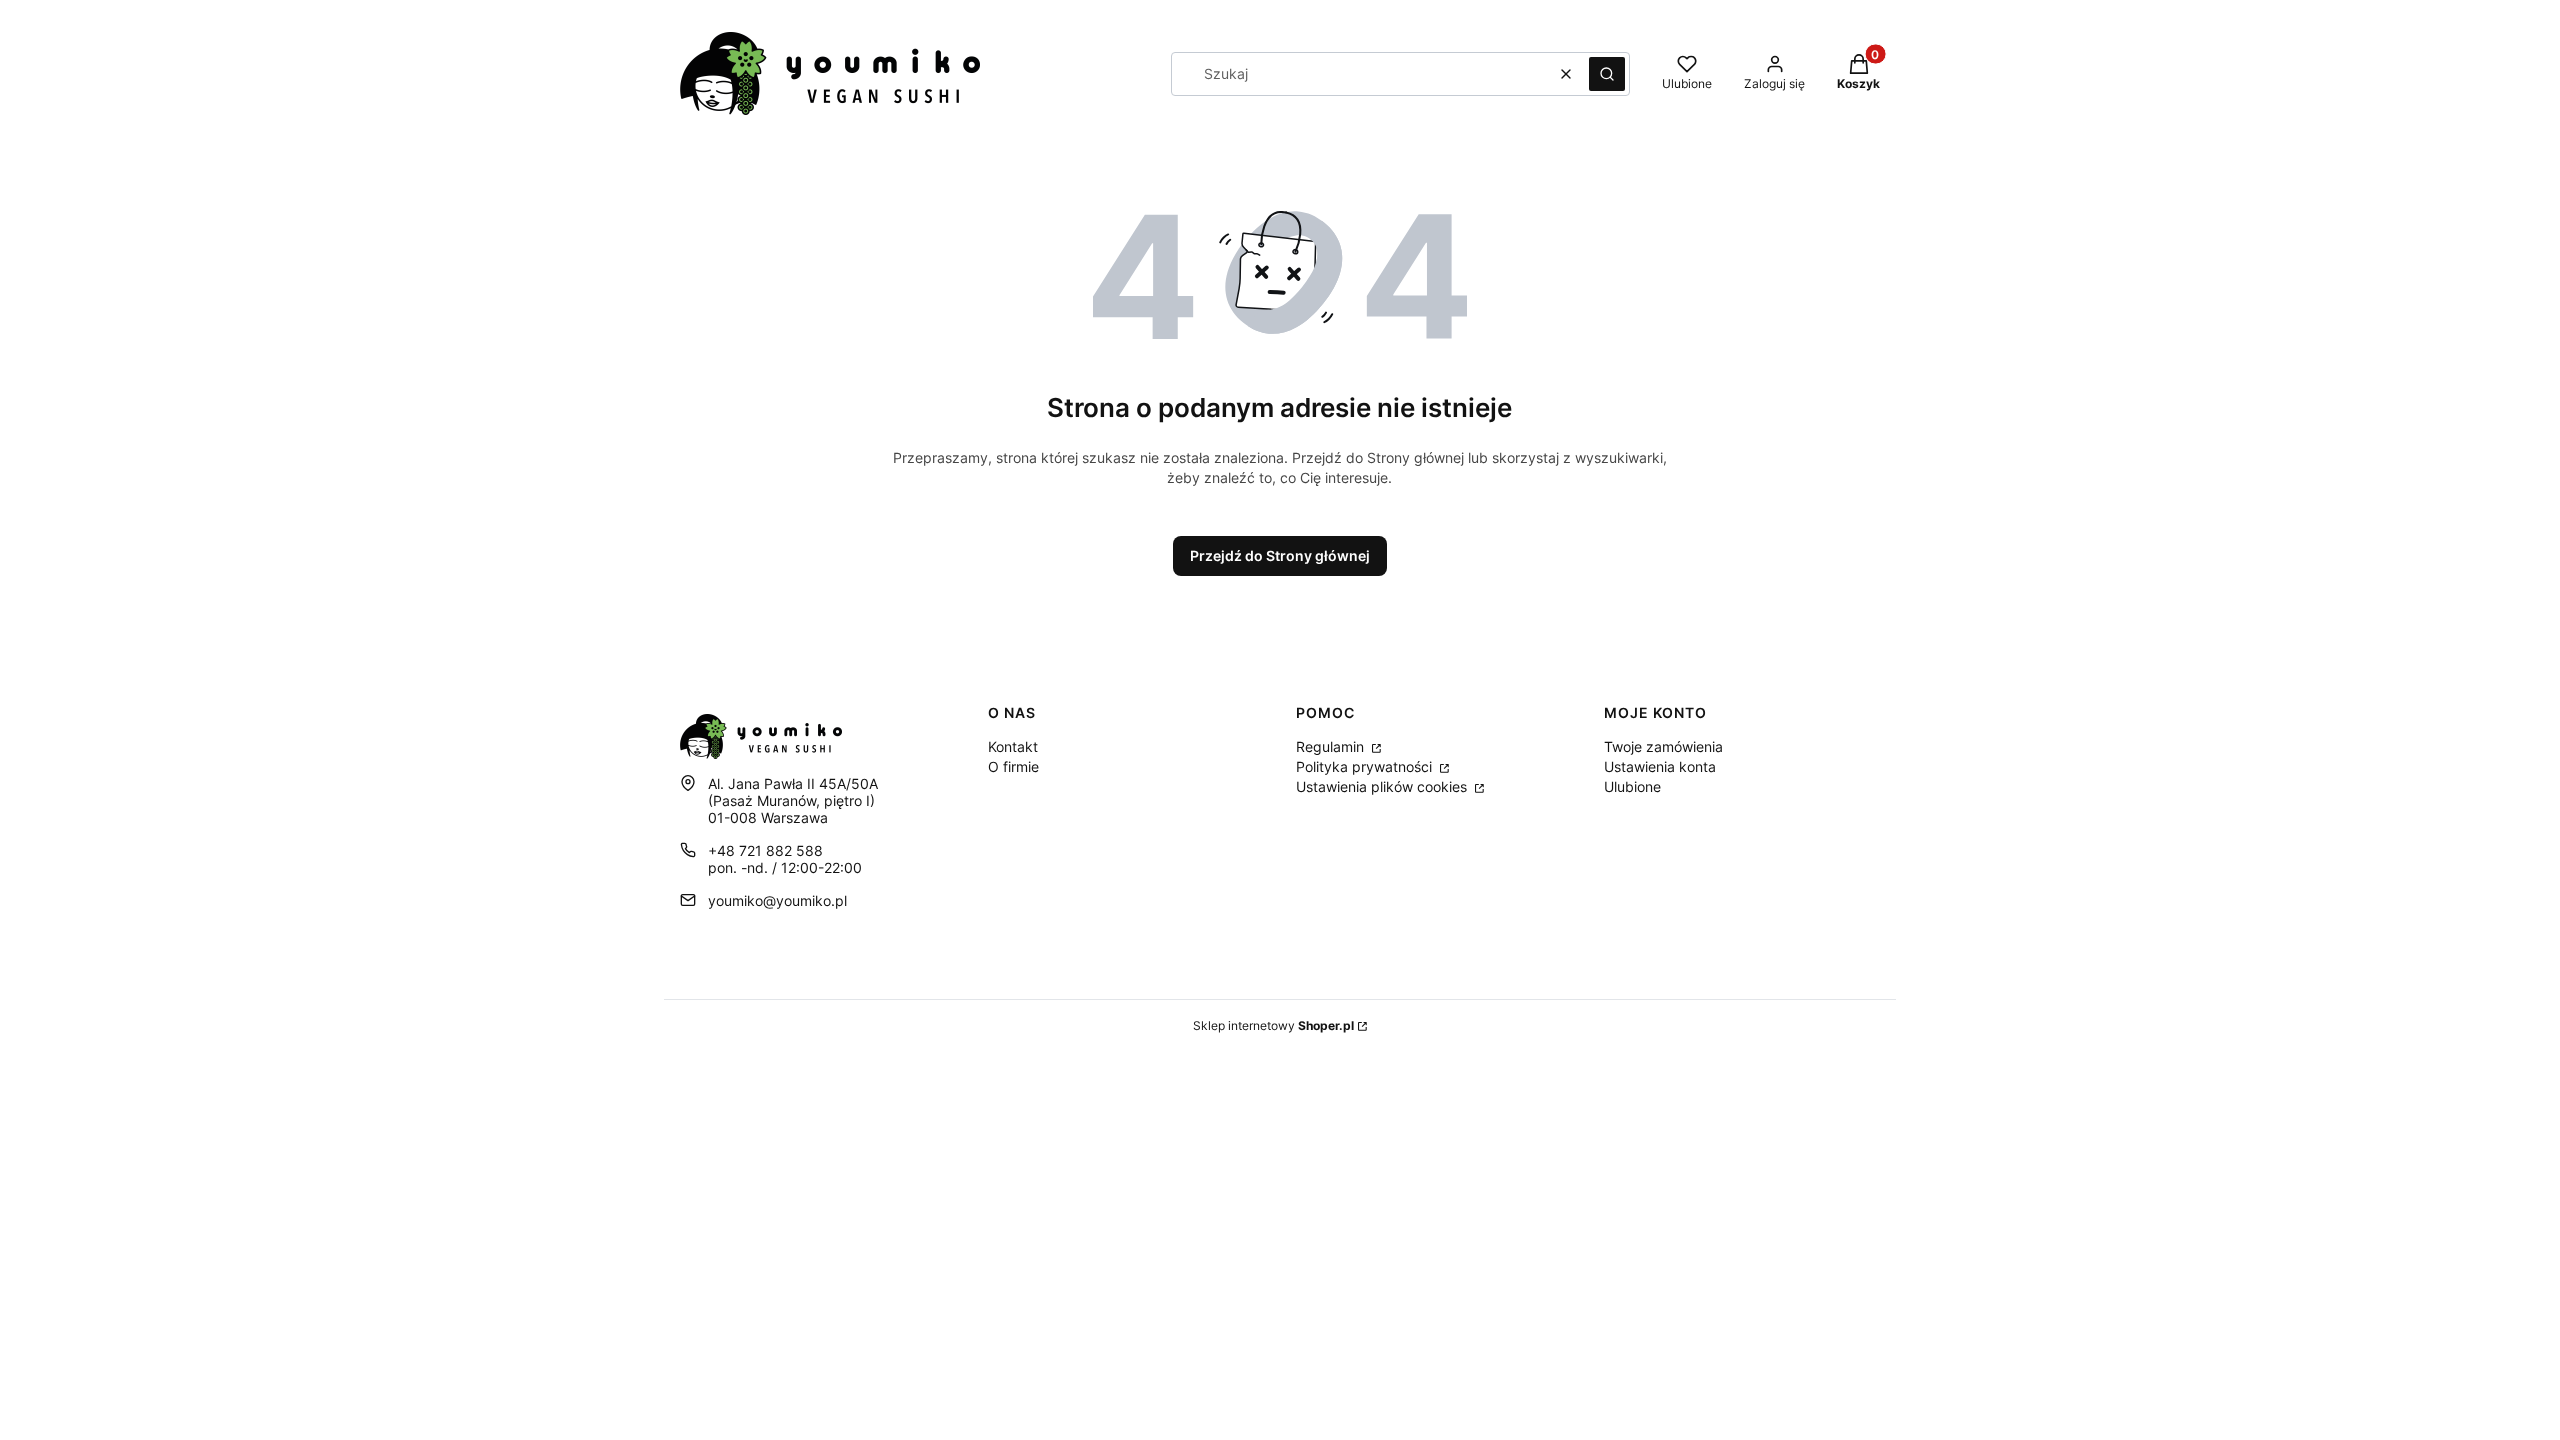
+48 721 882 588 (765, 850)
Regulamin (1332, 746)
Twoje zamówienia (1663, 746)
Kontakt (1013, 746)
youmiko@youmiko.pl (777, 900)
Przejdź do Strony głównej (1280, 555)
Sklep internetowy (1273, 1025)
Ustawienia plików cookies (1383, 786)
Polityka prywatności (1366, 766)
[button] (1607, 74)
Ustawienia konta (1660, 766)
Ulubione (1632, 786)
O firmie (1013, 766)
